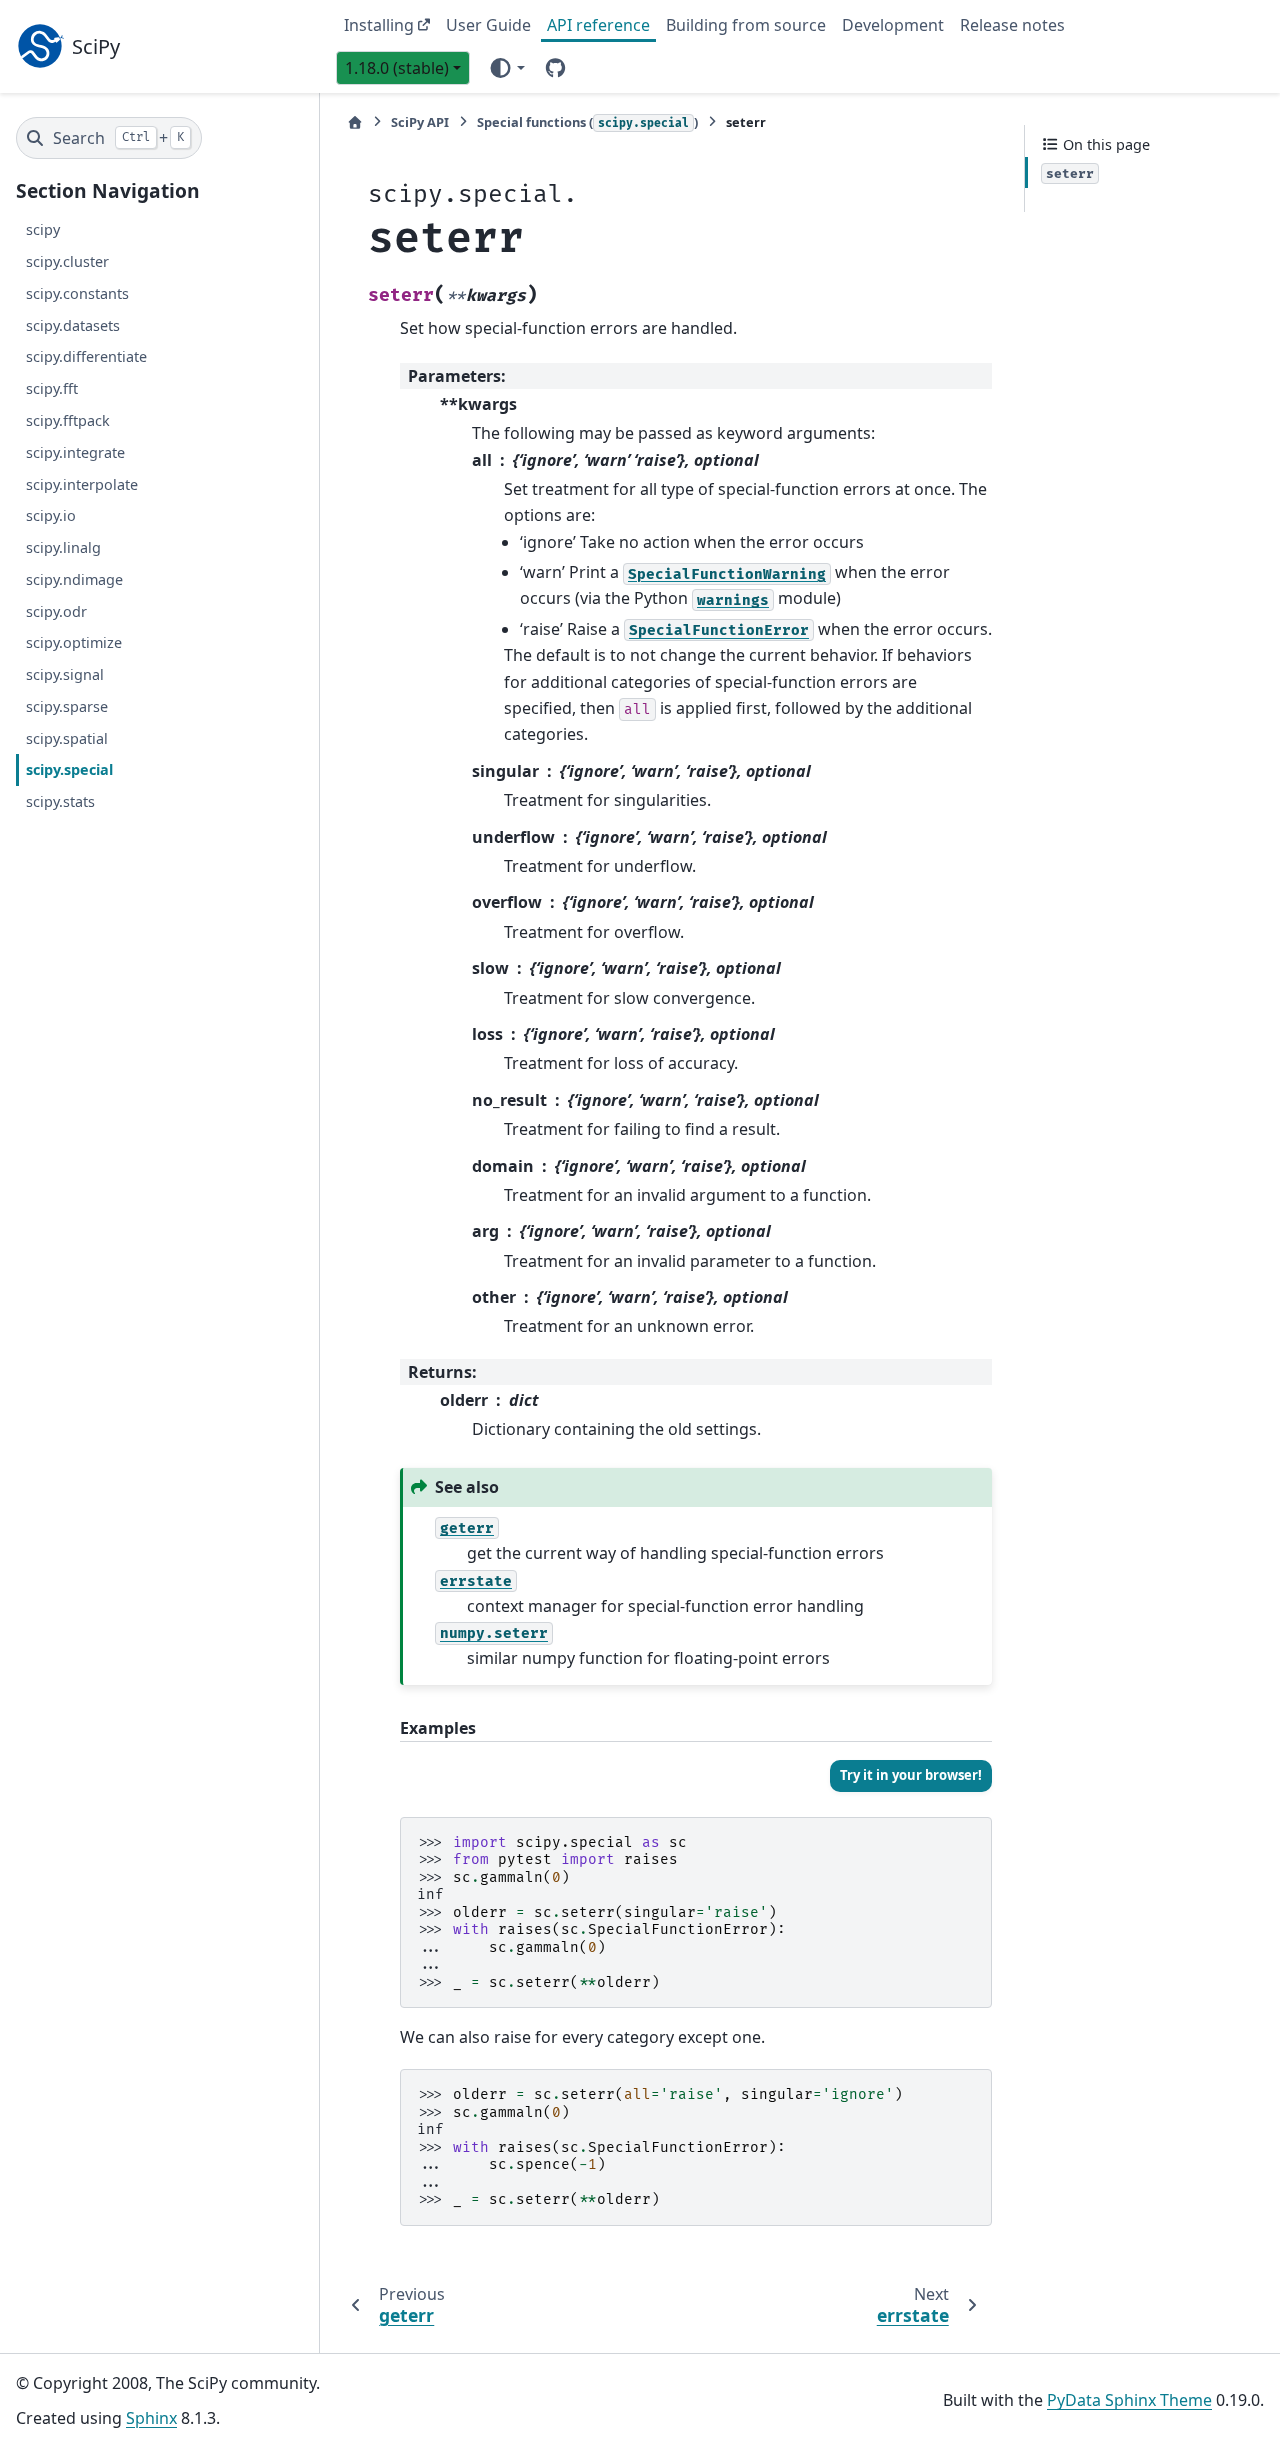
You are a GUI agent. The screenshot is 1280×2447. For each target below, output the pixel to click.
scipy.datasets (73, 325)
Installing (379, 25)
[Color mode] (506, 67)
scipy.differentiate (86, 357)
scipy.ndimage (74, 579)
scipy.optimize (74, 642)
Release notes (1012, 25)
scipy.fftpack (68, 420)
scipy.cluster (67, 261)
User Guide (488, 25)
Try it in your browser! (911, 1775)
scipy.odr (56, 611)
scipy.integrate (75, 452)
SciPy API (420, 122)
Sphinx (151, 2418)
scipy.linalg (63, 547)
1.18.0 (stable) (397, 68)
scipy (43, 229)
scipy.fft (52, 388)
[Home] (355, 122)
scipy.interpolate (82, 484)
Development (893, 25)
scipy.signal (65, 674)
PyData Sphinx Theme (1129, 2400)
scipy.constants (77, 293)
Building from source (746, 25)
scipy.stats (60, 801)
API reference (598, 25)
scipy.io (51, 515)
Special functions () (587, 122)
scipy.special (69, 769)
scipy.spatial (67, 738)
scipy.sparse (67, 706)
